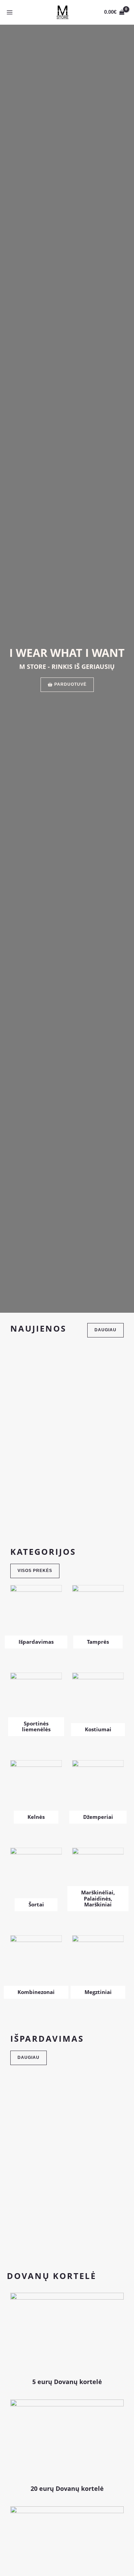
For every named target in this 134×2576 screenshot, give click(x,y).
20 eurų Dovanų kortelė (67, 2488)
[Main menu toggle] (10, 12)
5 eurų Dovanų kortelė (67, 2382)
